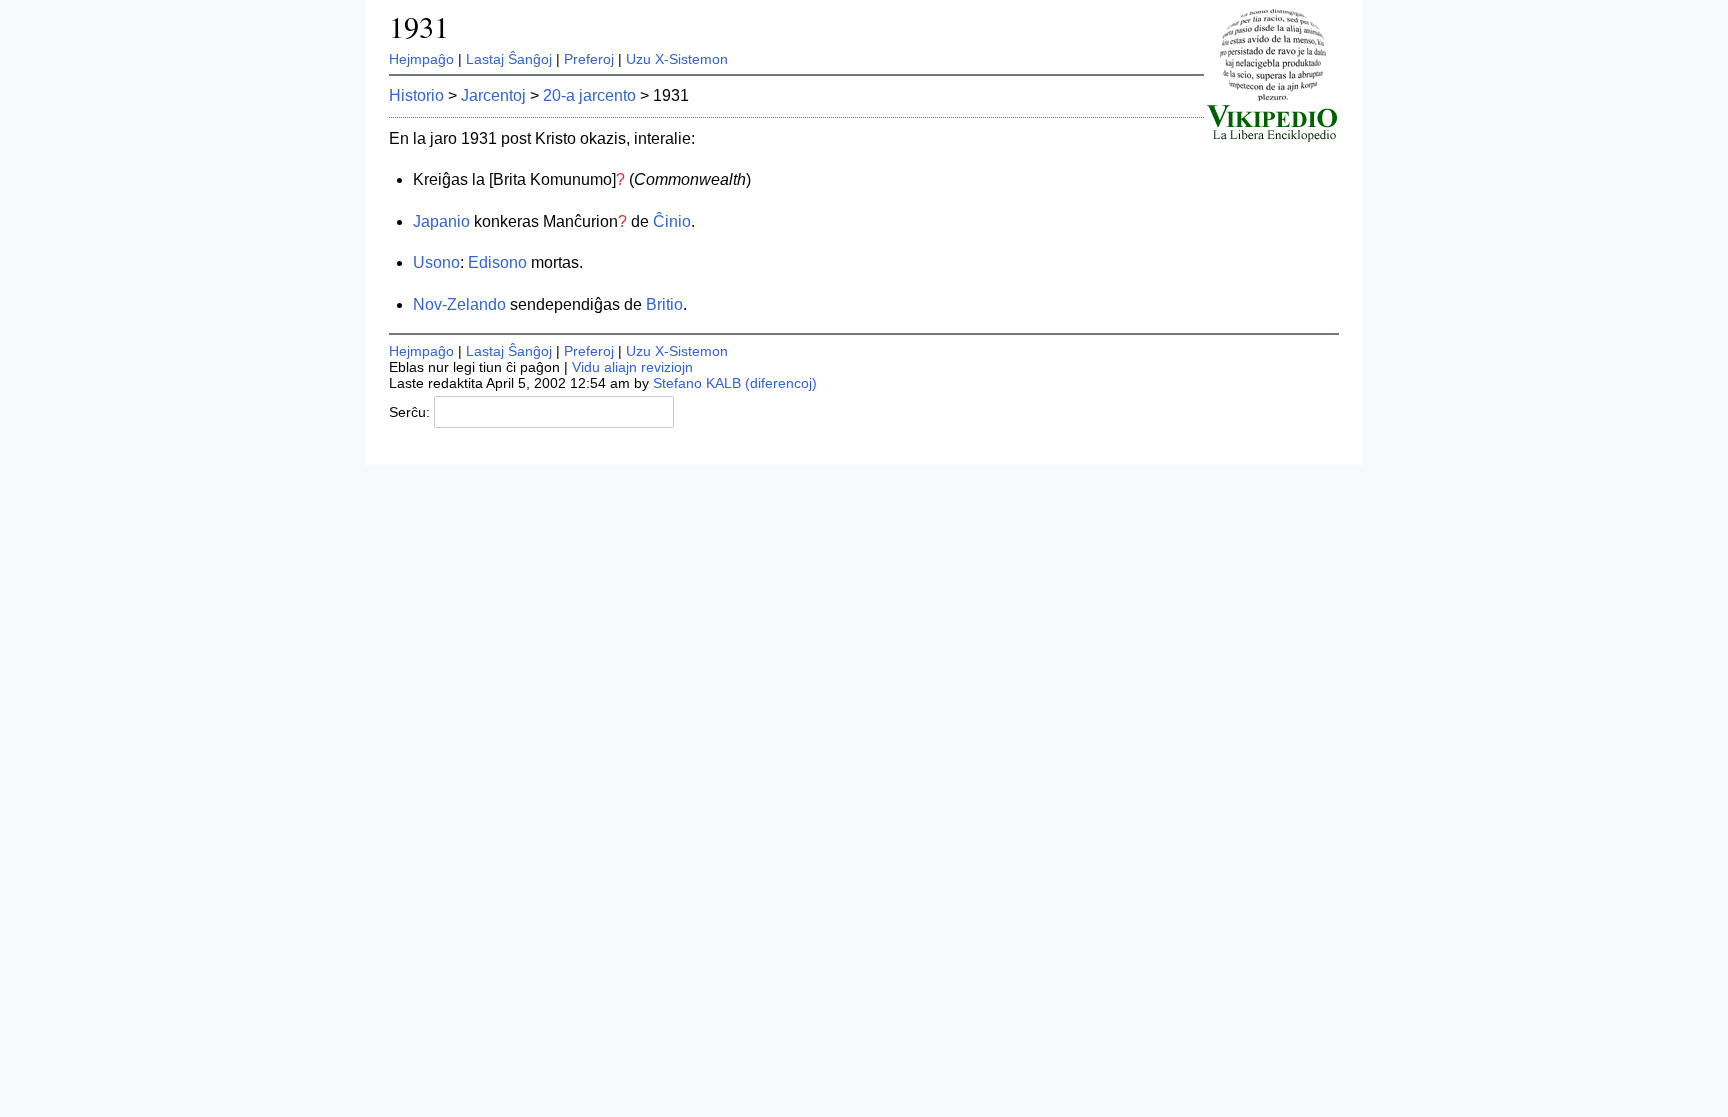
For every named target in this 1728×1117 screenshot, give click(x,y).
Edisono (497, 262)
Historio (416, 95)
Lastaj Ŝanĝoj (509, 59)
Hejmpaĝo (421, 59)
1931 (419, 26)
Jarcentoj (493, 95)
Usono (436, 262)
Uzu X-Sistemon (677, 59)
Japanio (441, 221)
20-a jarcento (589, 95)
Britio (664, 304)
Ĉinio (672, 221)
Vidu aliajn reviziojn (632, 367)
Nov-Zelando (459, 304)
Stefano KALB (697, 383)
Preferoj (589, 59)
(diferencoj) (781, 383)
